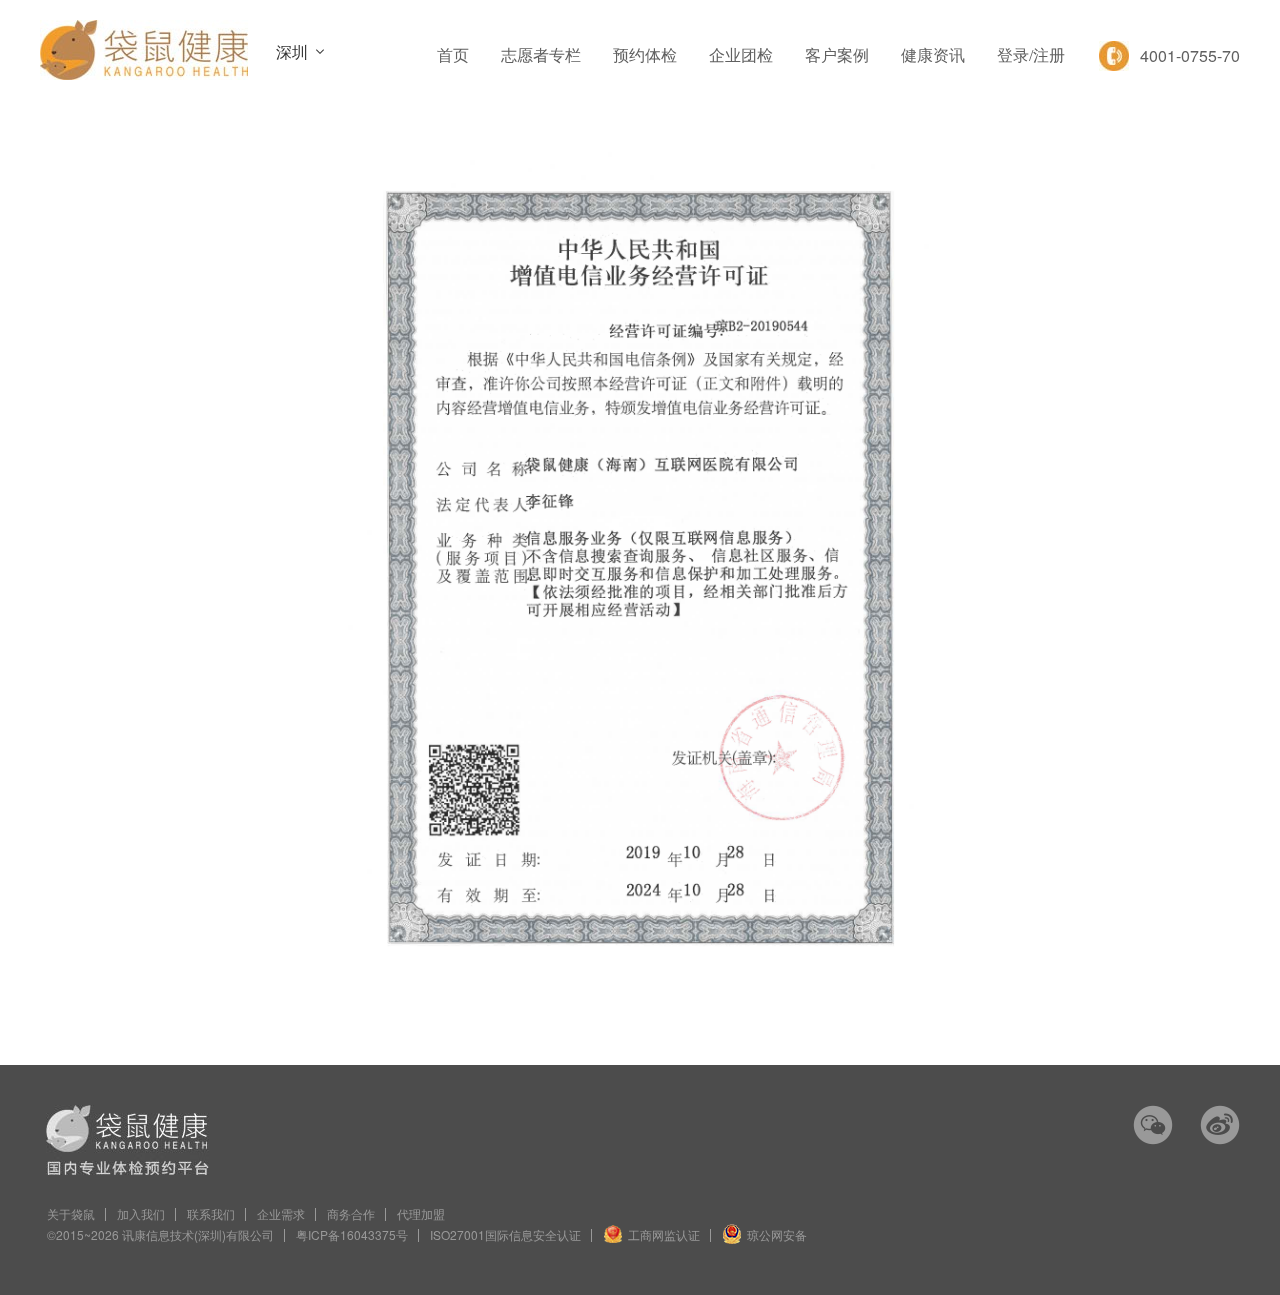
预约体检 (645, 55)
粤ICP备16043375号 (352, 1234)
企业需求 (281, 1213)
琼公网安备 (777, 1234)
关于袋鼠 (71, 1213)
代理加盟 (421, 1213)
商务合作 (351, 1213)
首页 (453, 55)
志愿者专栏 (541, 55)
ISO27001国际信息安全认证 (505, 1234)
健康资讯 (933, 55)
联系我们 (211, 1213)
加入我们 (141, 1213)
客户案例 (837, 55)
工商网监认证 (664, 1234)
